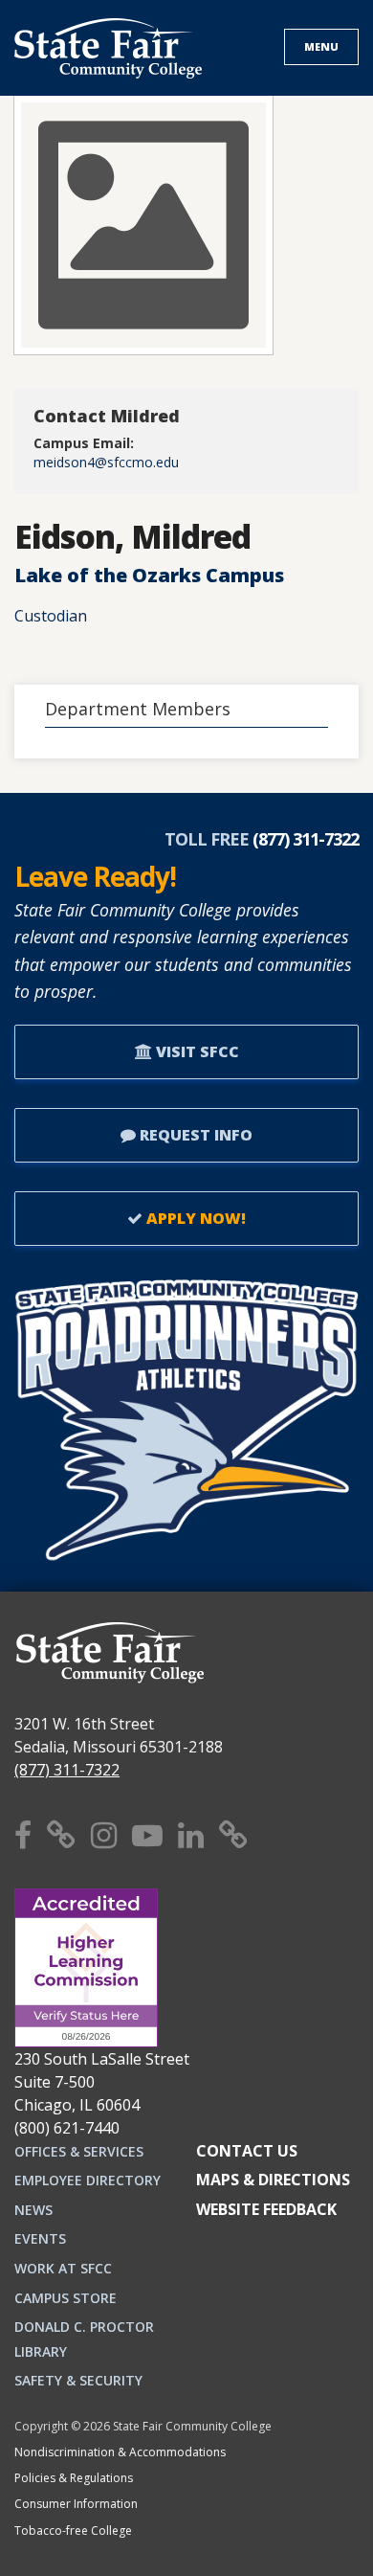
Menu (321, 46)
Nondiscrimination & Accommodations (120, 2452)
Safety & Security (78, 2380)
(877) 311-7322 (67, 1770)
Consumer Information (76, 2504)
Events (40, 2238)
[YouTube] (147, 1834)
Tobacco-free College (73, 2531)
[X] (61, 1834)
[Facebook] (23, 1834)
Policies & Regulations (74, 2478)
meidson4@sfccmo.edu (106, 462)
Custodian (51, 616)
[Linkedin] (191, 1834)
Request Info (194, 1135)
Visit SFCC (196, 1051)
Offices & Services (79, 2151)
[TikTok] (233, 1834)
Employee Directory (88, 2180)
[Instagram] (104, 1834)
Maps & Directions (273, 2180)
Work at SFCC (63, 2268)
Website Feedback (266, 2209)
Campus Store (66, 2298)
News (33, 2210)
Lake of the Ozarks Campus (149, 575)
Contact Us (247, 2151)
